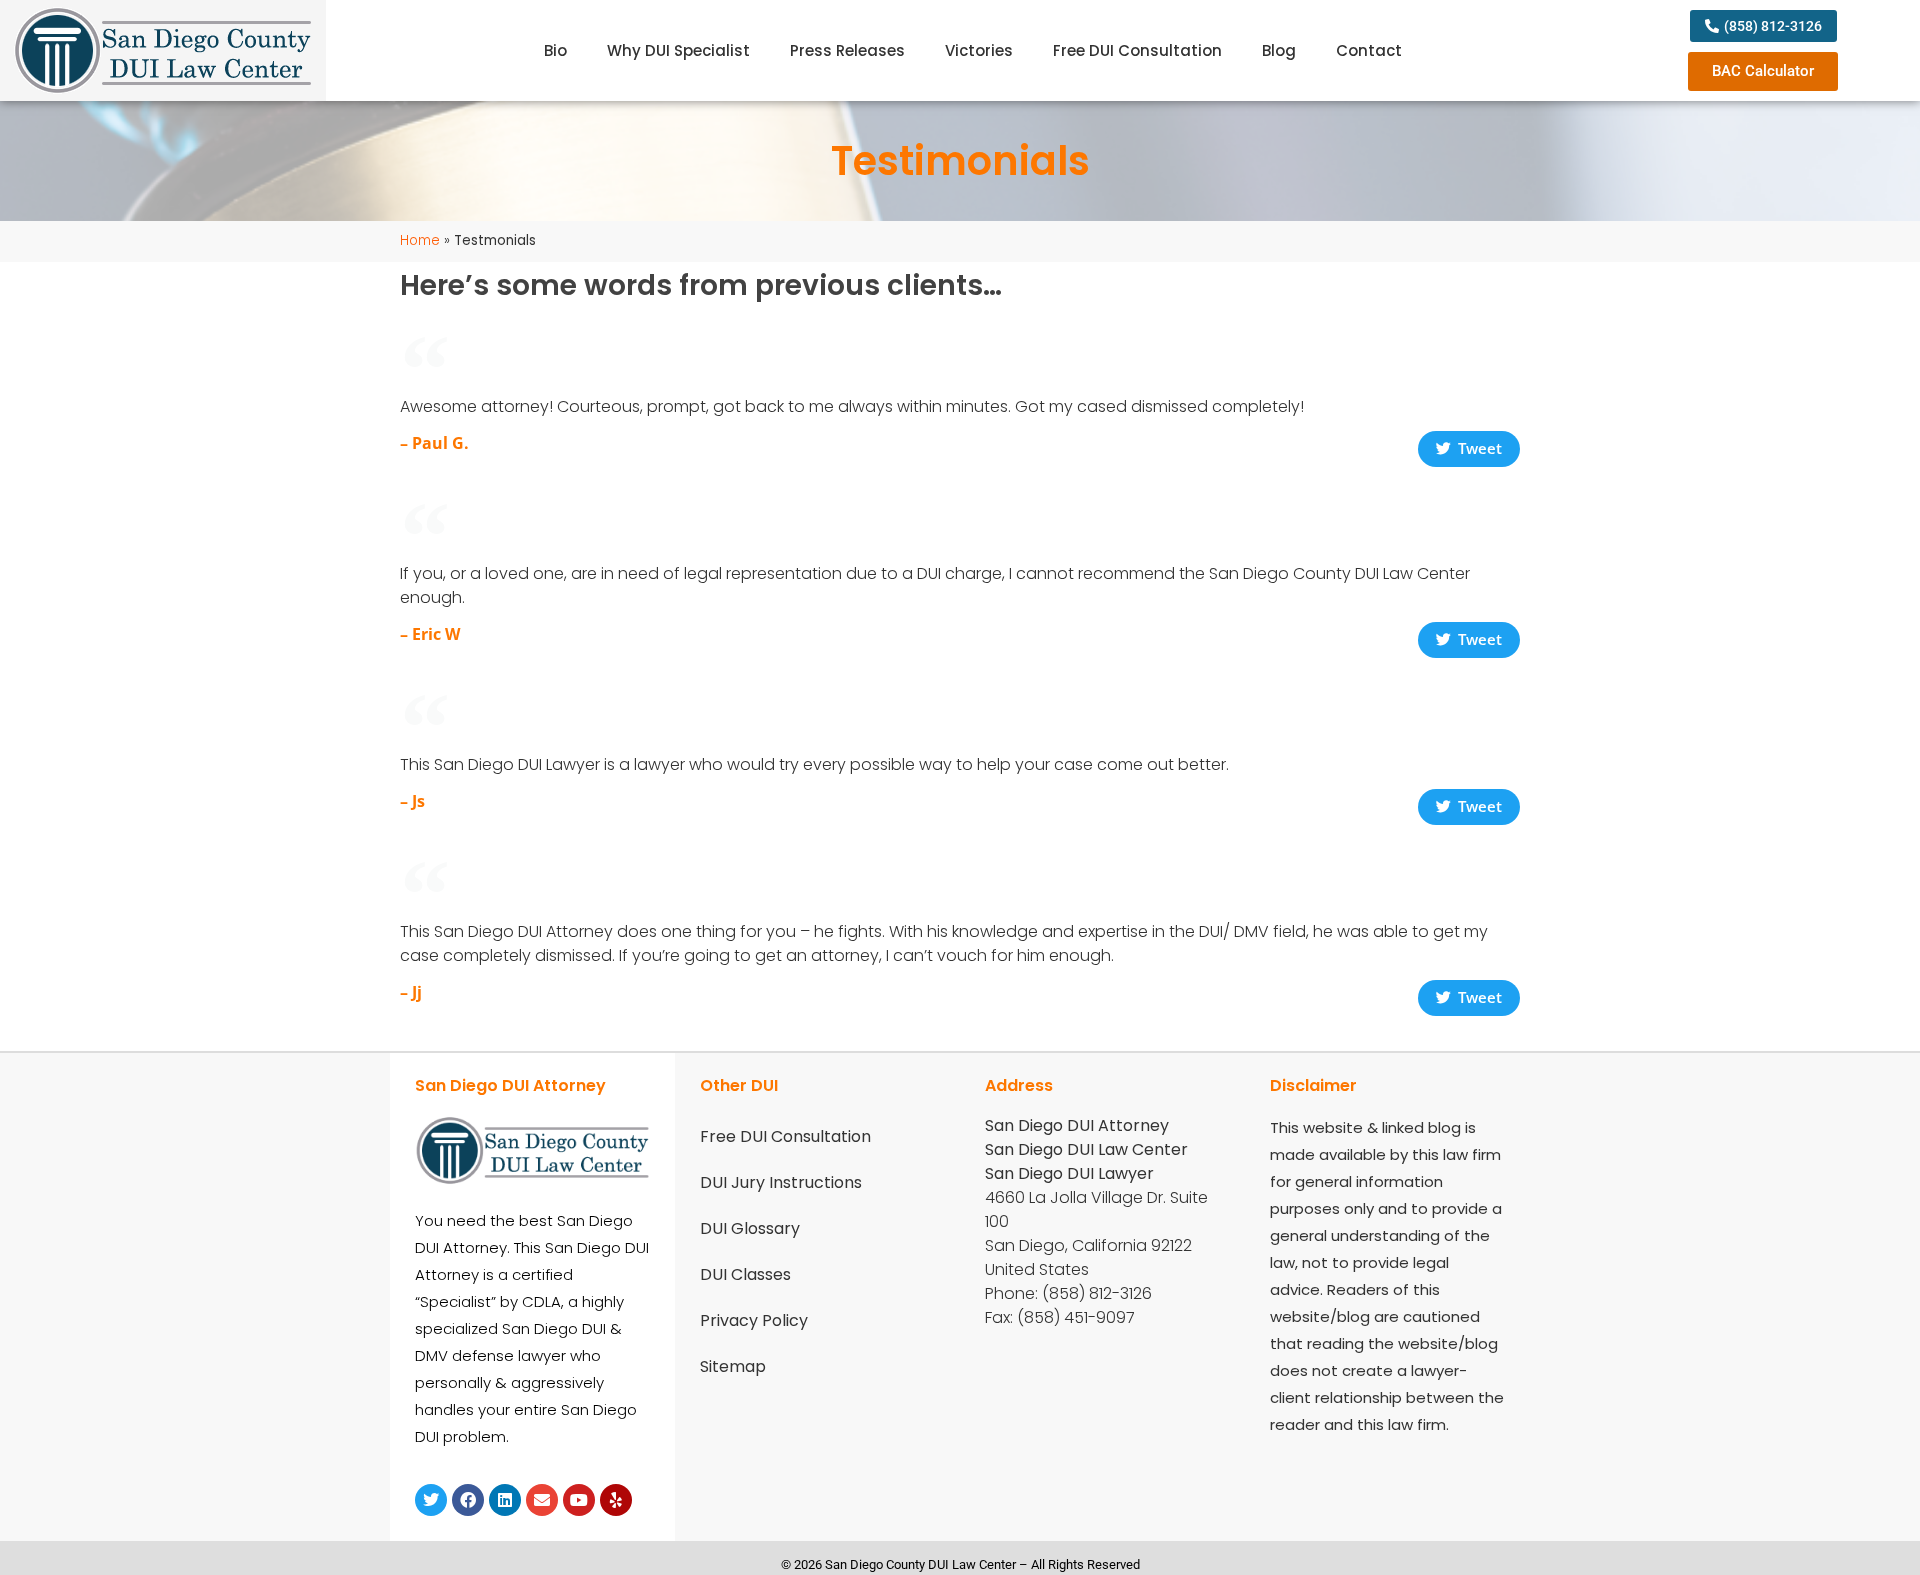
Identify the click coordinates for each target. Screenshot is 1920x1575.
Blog (1279, 50)
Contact (1369, 50)
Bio (555, 50)
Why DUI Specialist (678, 50)
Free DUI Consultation (1137, 50)
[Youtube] (579, 1500)
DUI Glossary (750, 1228)
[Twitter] (431, 1500)
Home (420, 240)
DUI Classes (745, 1274)
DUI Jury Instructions (781, 1182)
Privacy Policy (754, 1320)
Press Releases (847, 50)
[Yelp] (616, 1500)
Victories (979, 50)
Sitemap (733, 1366)
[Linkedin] (505, 1500)
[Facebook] (468, 1500)
